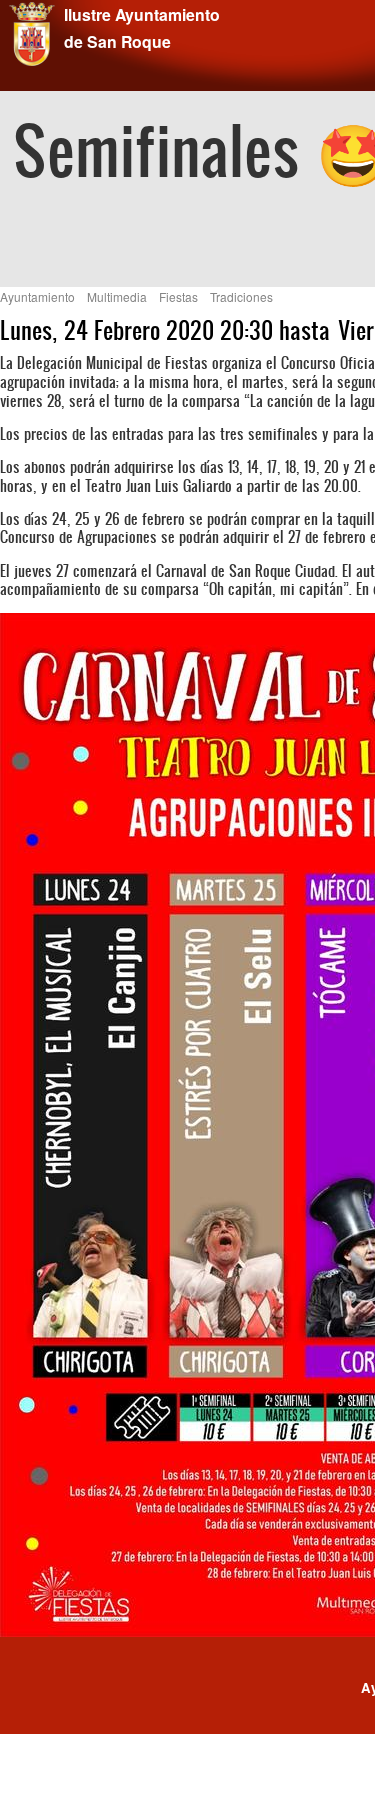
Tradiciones (241, 296)
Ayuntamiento (37, 296)
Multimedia (117, 296)
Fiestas (178, 296)
